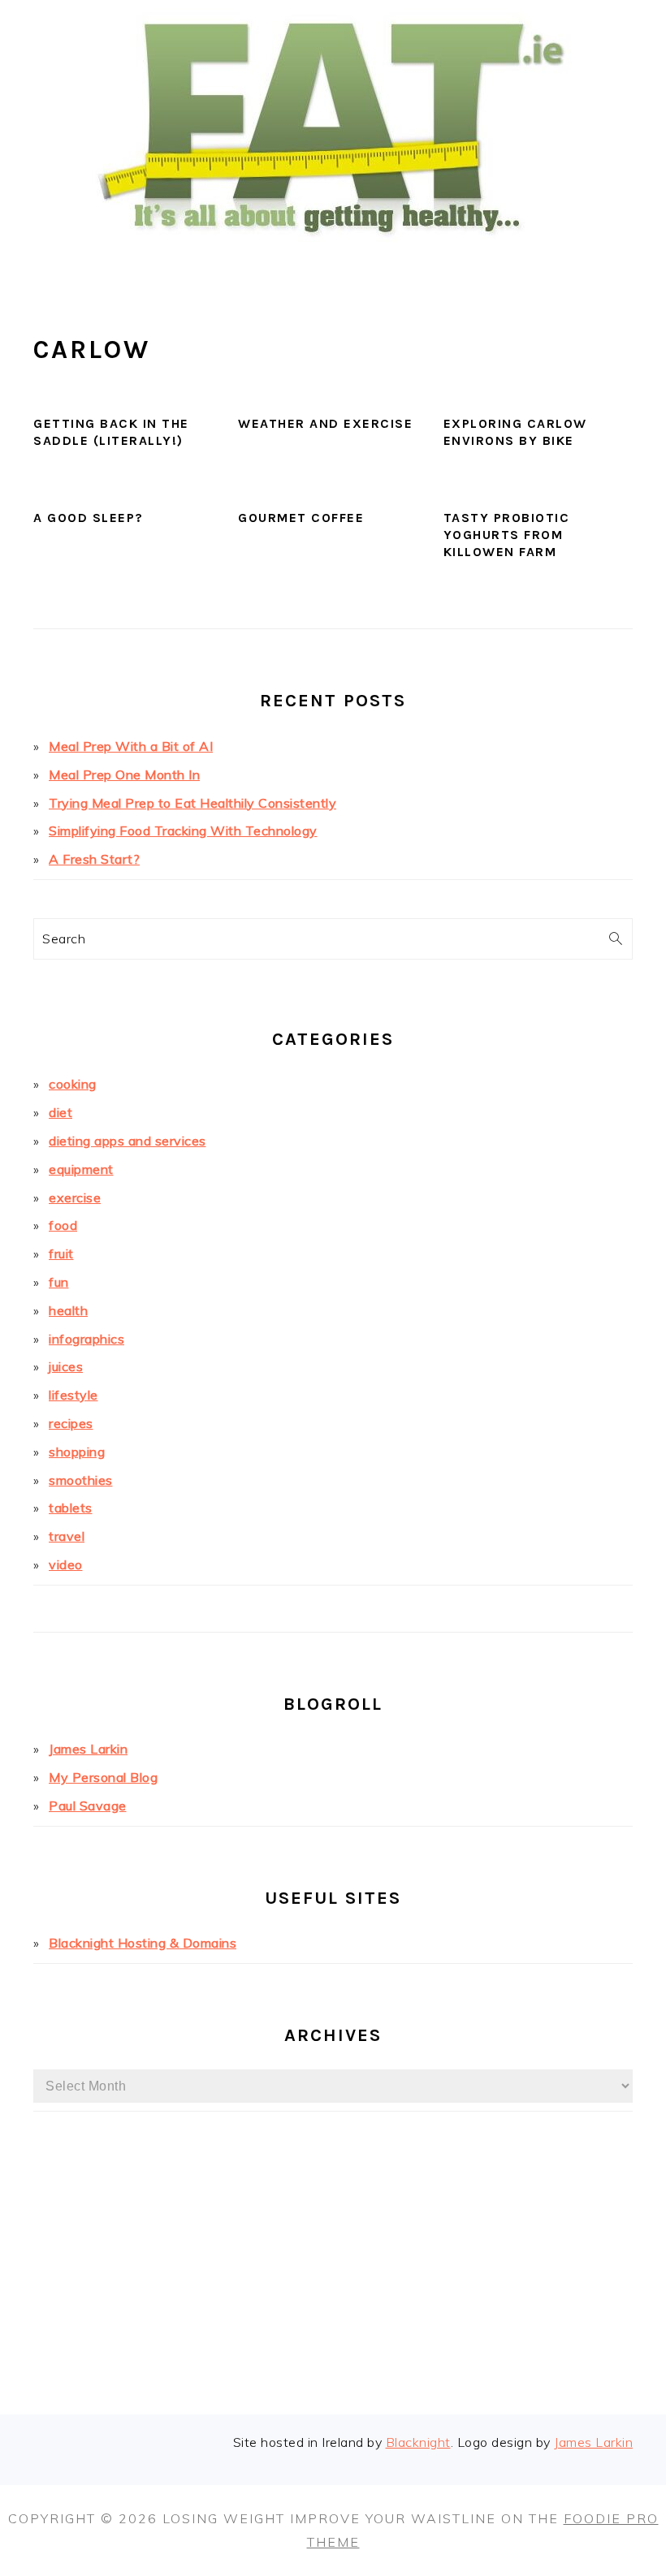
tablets (71, 1508)
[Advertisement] (333, 2289)
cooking (73, 1084)
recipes (71, 1423)
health (68, 1310)
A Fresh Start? (94, 859)
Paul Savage (88, 1806)
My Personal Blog (103, 1777)
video (66, 1564)
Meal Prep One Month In (124, 775)
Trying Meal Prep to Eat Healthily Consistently (192, 803)
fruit (61, 1253)
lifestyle (74, 1395)
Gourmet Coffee (301, 518)
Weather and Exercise (325, 423)
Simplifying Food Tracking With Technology (183, 831)
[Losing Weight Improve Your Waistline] (333, 263)
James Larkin (88, 1749)
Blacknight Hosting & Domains (143, 1943)
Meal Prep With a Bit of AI (131, 746)
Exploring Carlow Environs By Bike (515, 432)
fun (59, 1282)
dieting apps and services (128, 1141)
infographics (86, 1339)
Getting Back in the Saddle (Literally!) (111, 432)
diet (61, 1112)
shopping (77, 1452)
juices (66, 1366)
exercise (75, 1197)
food (63, 1225)
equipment (81, 1169)
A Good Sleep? (89, 518)
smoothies (81, 1480)
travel (67, 1536)
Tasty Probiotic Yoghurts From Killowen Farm (507, 535)
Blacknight (418, 2442)
